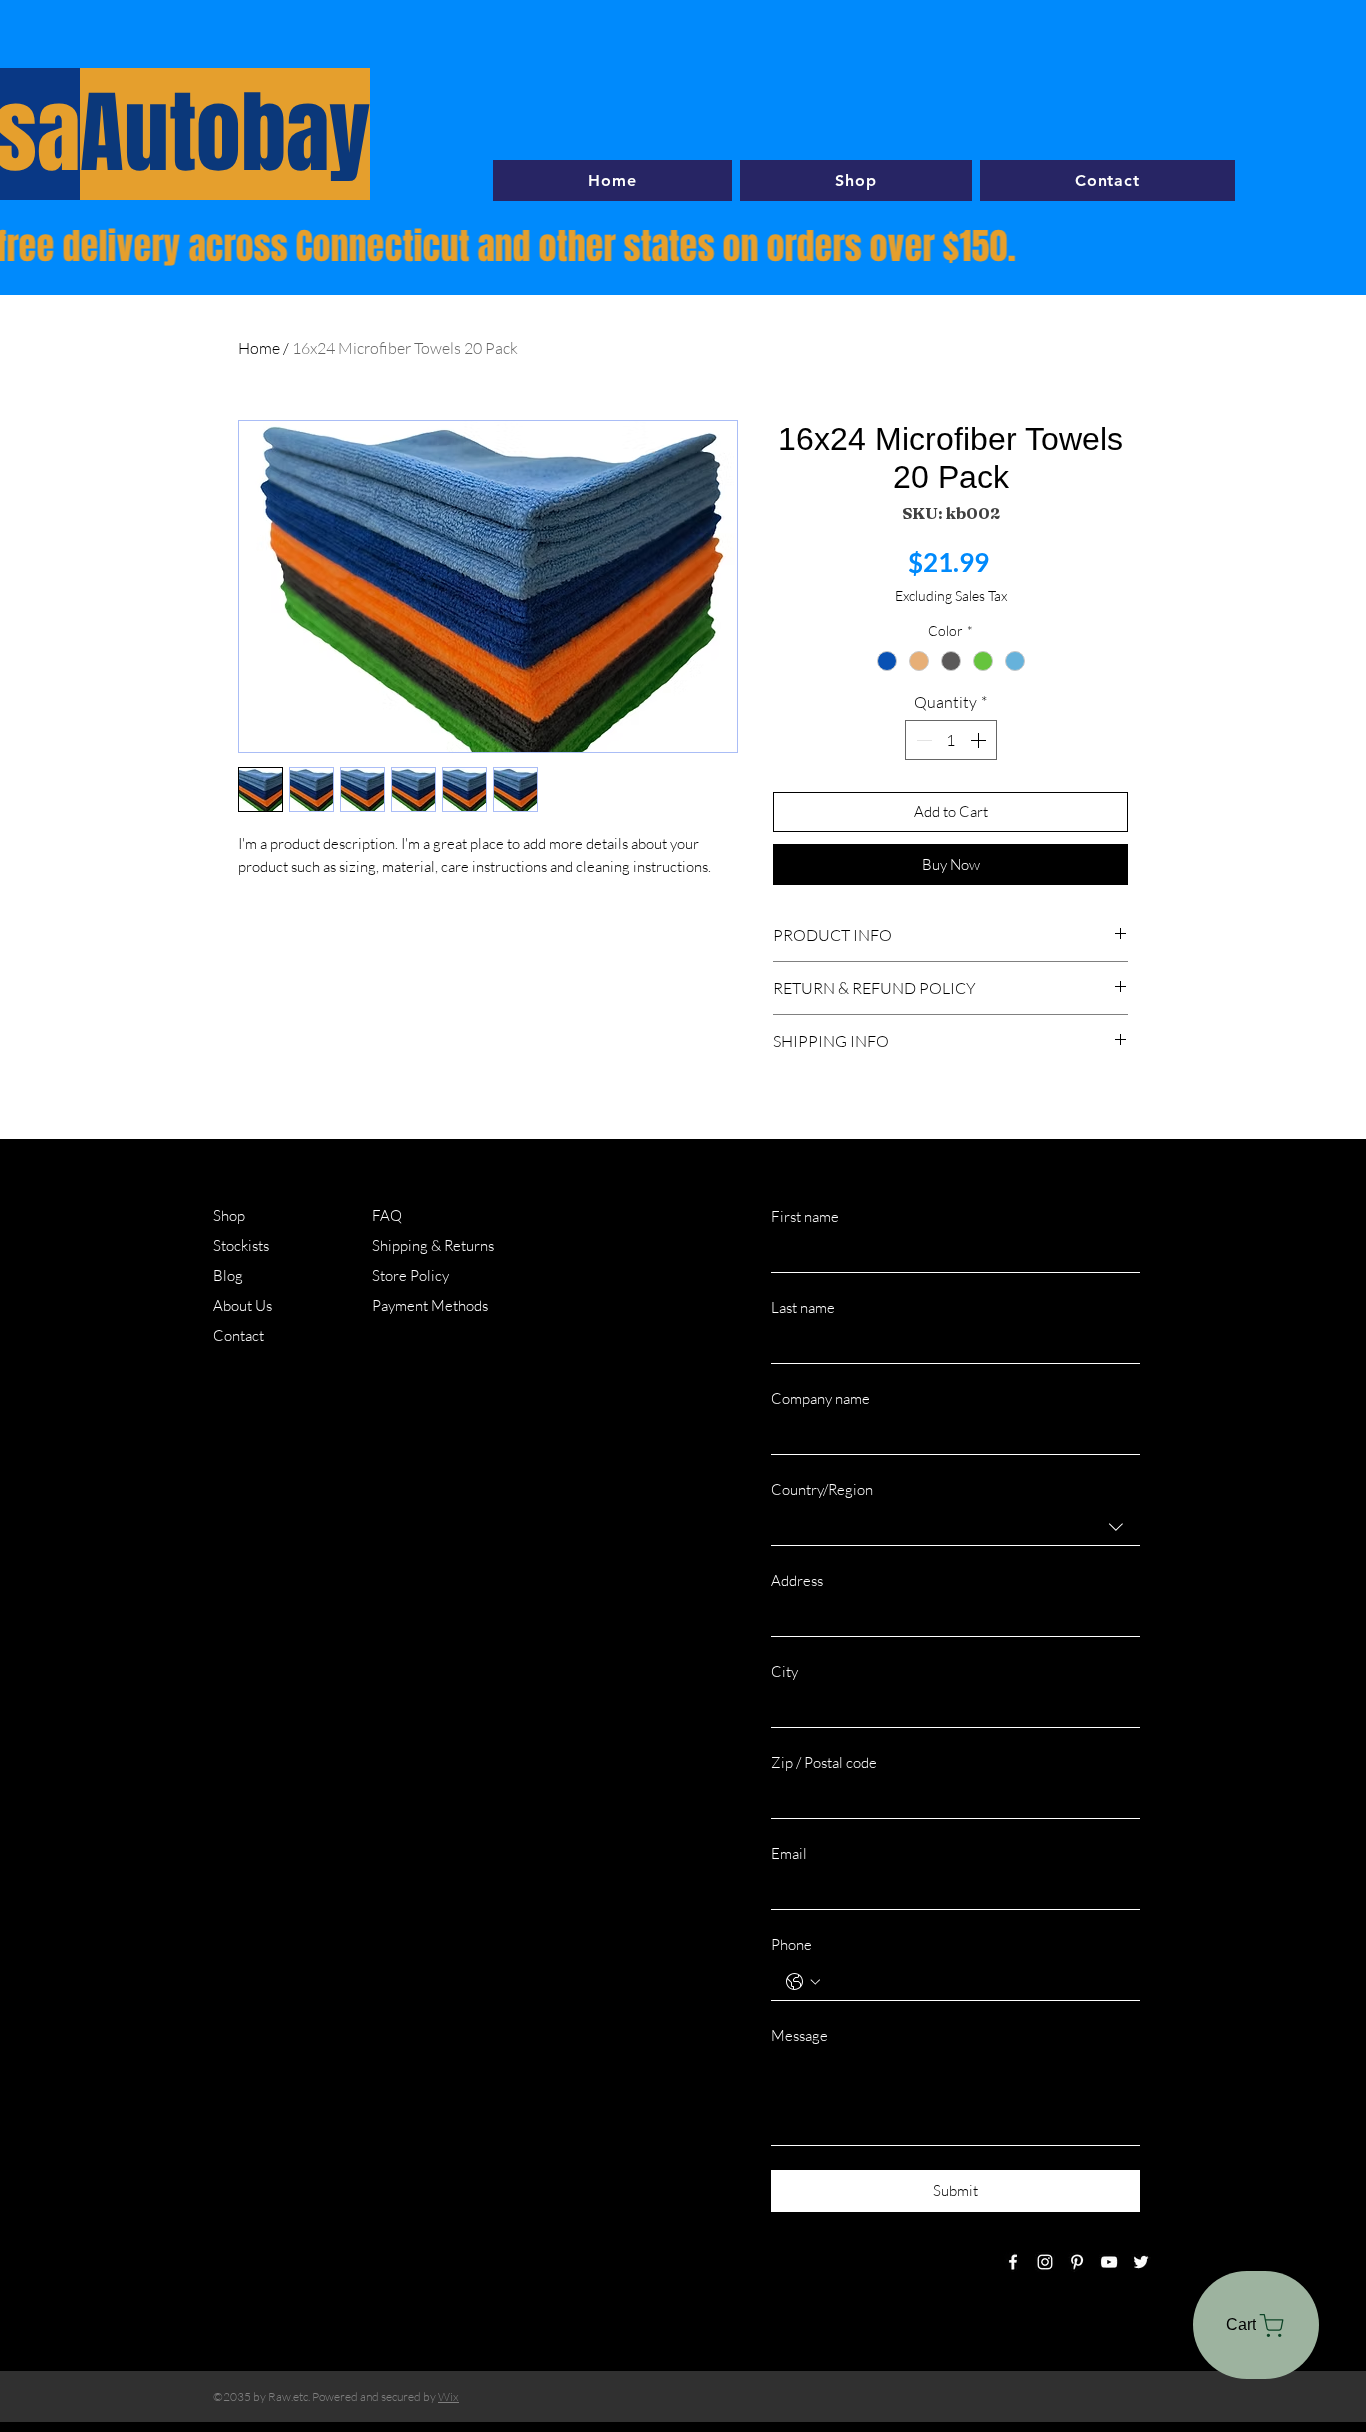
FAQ (387, 1215)
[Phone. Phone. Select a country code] (803, 1982)
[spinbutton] (951, 740)
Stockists (241, 1245)
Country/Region (822, 1489)
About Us (242, 1305)
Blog (228, 1275)
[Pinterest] (1077, 2262)
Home (259, 348)
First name (805, 1216)
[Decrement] (922, 740)
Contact (238, 1335)
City (784, 1671)
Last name (803, 1307)
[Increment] (980, 740)
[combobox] (955, 1526)
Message (799, 2035)
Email (789, 1853)
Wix (448, 2396)
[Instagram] (1045, 2262)
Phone (791, 1944)
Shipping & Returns (433, 1245)
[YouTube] (1109, 2262)
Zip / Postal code (824, 1762)
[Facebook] (1013, 2262)
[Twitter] (1141, 2262)
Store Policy (410, 1275)
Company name (820, 1398)
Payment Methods (431, 1305)
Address (797, 1580)
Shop (229, 1215)
